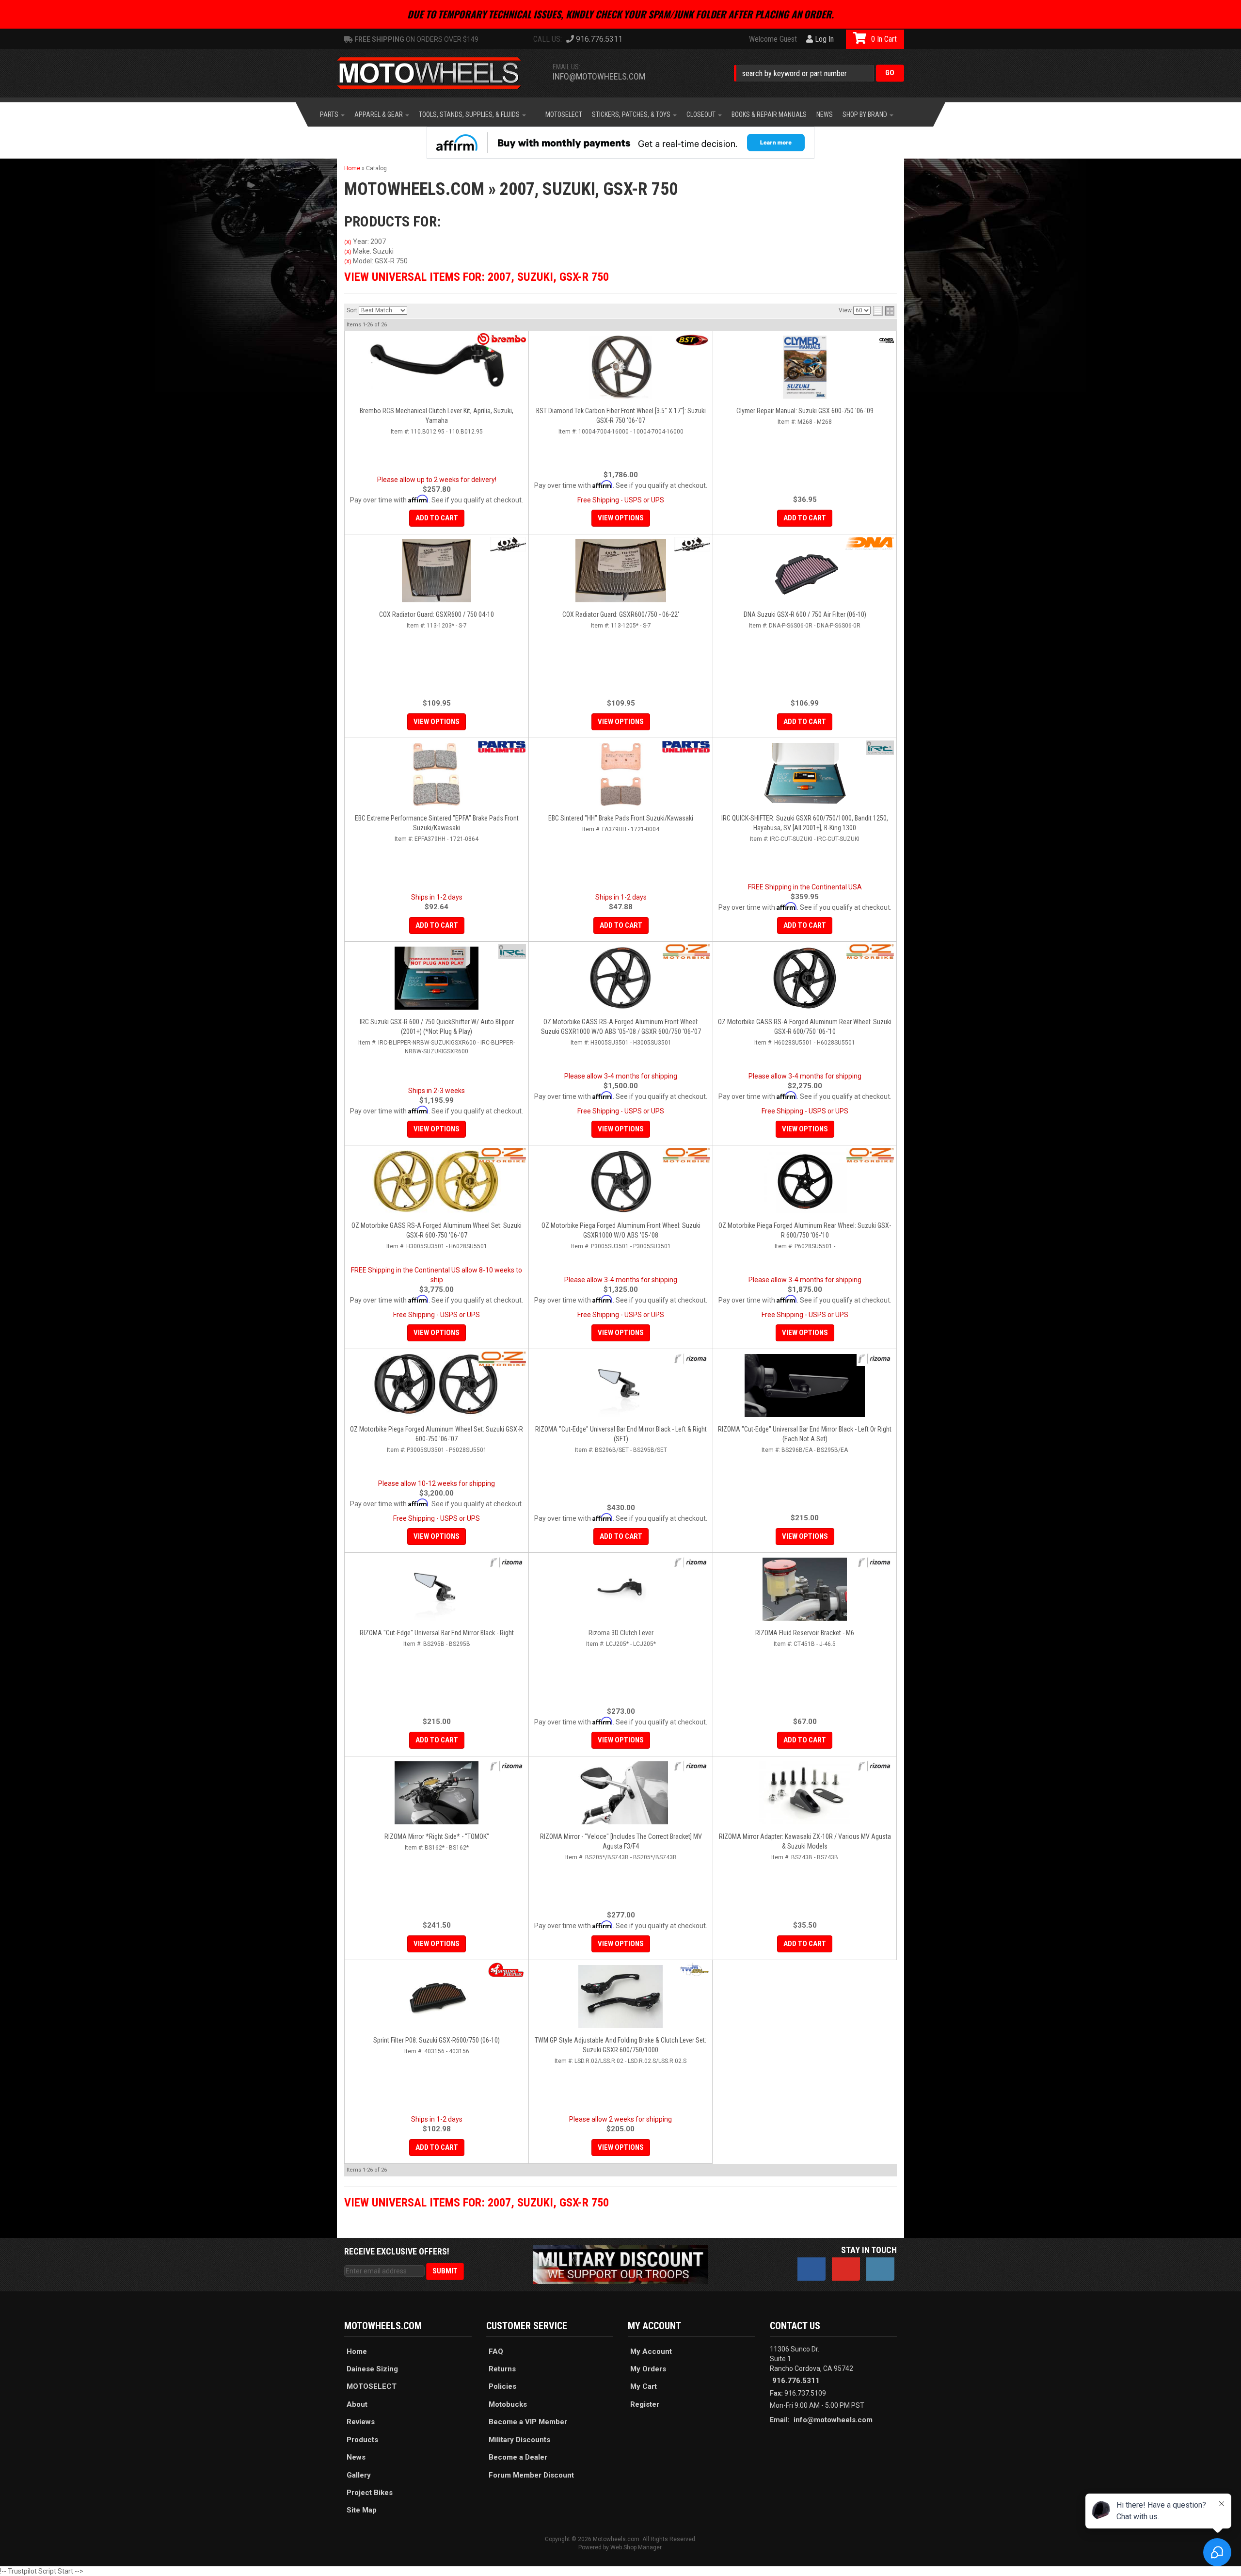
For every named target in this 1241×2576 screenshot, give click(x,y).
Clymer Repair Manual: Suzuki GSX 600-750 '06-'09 (805, 411)
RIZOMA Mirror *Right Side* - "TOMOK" (437, 1836)
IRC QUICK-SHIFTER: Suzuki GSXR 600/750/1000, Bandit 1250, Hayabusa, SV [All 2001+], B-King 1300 (805, 823)
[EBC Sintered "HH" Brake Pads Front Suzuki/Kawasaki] (621, 774)
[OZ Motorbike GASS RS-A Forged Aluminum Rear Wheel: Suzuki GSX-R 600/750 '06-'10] (805, 978)
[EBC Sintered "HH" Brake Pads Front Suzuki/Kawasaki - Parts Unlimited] (686, 747)
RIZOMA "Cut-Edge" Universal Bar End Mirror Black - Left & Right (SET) (621, 1434)
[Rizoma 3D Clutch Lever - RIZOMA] (692, 1562)
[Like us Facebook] (811, 2269)
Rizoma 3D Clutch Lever (621, 1633)
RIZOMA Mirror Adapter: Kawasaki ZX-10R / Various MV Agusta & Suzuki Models (805, 1841)
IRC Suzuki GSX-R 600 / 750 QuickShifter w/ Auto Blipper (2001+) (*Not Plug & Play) (437, 1027)
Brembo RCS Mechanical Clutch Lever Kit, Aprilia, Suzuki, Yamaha (437, 416)
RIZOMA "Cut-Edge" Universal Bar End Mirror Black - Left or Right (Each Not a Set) (805, 1434)
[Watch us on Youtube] (846, 2269)
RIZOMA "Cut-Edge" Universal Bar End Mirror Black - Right (437, 1633)
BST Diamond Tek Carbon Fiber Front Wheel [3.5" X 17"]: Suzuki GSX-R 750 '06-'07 (621, 416)
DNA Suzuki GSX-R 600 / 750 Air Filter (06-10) (805, 614)
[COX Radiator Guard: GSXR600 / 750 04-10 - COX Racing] (508, 544)
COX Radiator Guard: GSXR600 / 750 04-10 (437, 614)
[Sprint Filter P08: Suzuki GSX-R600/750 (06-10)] (437, 1996)
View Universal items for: (477, 277)
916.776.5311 (796, 2381)
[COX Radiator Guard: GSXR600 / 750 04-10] (437, 571)
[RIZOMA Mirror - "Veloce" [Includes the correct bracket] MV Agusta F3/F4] (621, 1793)
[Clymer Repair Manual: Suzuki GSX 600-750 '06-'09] (805, 367)
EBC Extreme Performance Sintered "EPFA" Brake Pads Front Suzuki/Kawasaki (437, 823)
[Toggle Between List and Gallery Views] (884, 311)
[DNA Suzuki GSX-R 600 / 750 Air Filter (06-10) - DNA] (870, 543)
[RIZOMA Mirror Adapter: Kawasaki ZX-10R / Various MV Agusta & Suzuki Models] (805, 1793)
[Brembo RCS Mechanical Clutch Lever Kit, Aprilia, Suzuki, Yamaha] (437, 367)
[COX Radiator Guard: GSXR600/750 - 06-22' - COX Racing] (692, 544)
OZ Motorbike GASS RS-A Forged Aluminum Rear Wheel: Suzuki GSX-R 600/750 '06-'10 (805, 1027)
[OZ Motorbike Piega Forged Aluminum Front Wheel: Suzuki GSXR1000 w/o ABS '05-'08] (621, 1182)
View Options (621, 518)
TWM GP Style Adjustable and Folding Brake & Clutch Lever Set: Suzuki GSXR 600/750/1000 (620, 2045)
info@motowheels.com (833, 2420)
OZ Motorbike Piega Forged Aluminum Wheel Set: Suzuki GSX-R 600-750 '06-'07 (437, 1434)
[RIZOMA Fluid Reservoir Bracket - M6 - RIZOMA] (875, 1562)
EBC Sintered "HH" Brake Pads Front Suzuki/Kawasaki (621, 818)
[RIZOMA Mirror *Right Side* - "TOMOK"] (437, 1793)
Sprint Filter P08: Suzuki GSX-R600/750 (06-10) (437, 2040)
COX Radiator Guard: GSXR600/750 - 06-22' (621, 614)
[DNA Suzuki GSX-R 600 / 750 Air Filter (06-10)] (805, 571)
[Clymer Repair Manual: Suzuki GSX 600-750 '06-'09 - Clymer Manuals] (887, 340)
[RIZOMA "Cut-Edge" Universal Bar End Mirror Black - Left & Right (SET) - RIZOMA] (692, 1359)
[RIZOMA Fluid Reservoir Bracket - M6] (805, 1589)
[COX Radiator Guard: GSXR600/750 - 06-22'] (621, 571)
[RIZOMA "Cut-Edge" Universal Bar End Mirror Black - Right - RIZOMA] (507, 1562)
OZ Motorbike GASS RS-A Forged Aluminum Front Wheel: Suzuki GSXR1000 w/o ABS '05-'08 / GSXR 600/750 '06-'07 (621, 1027)
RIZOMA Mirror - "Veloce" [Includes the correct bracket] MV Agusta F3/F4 (621, 1841)
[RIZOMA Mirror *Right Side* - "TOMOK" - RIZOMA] (507, 1766)
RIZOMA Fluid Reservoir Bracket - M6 (805, 1633)
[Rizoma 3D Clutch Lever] (621, 1589)
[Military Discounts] (620, 2264)
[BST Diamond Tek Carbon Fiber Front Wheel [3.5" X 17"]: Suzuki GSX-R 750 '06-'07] (621, 367)
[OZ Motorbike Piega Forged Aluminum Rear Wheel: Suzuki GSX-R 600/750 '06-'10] (805, 1182)
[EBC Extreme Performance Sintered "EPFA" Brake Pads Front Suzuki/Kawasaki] (437, 774)
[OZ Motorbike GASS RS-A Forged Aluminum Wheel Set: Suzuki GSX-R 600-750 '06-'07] (437, 1182)
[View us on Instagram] (880, 2269)
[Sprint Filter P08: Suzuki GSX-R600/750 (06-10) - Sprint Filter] (506, 1970)
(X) (348, 242)
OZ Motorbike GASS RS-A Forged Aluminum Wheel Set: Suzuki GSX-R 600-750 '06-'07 (437, 1230)
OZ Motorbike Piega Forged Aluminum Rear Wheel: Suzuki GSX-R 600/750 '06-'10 (805, 1230)
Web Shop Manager (636, 2547)
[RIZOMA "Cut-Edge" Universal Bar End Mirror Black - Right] (437, 1589)
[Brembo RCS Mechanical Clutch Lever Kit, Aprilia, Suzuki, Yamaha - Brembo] (502, 339)
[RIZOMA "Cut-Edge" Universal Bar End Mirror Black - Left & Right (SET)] (621, 1385)
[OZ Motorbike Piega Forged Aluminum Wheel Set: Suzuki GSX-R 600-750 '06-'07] (437, 1385)
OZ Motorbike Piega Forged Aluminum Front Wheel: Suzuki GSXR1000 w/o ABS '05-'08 (621, 1230)
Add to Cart (437, 518)
